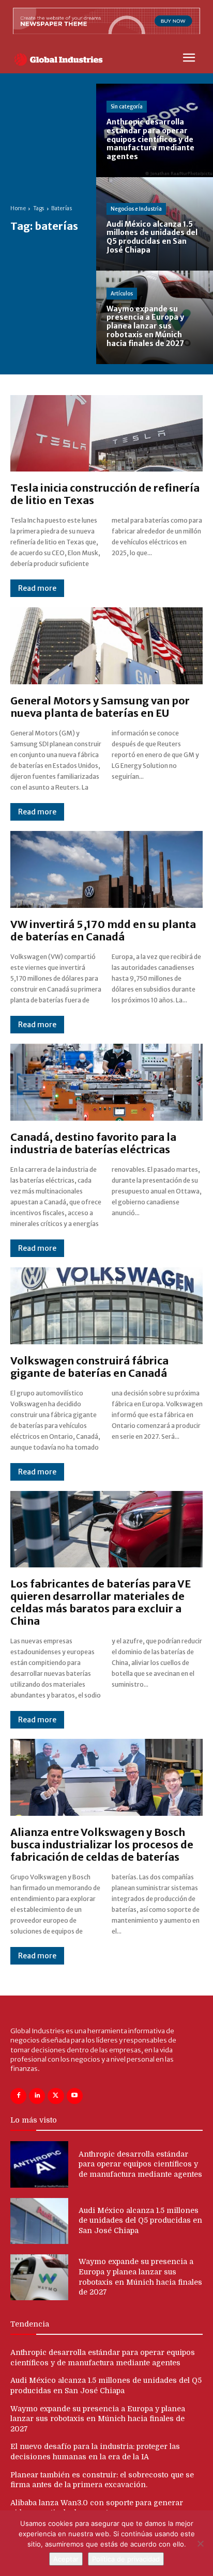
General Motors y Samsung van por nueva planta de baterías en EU (100, 707)
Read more (37, 588)
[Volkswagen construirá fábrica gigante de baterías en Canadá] (106, 1306)
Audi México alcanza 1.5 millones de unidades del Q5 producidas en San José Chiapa (140, 2220)
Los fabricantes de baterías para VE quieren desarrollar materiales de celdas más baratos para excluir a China (101, 1602)
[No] (200, 2543)
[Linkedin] (37, 2096)
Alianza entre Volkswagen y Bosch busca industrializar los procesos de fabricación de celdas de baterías (102, 1844)
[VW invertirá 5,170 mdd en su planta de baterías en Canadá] (106, 869)
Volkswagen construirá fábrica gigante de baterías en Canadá (89, 1367)
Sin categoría (127, 107)
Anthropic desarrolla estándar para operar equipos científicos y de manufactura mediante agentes (140, 2164)
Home (18, 208)
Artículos (122, 294)
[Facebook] (18, 2096)
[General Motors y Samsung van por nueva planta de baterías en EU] (106, 646)
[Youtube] (75, 2096)
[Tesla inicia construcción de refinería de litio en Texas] (106, 434)
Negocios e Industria (136, 209)
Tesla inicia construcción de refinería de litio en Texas (105, 494)
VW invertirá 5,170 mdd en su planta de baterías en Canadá (103, 930)
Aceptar (66, 2559)
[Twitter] (56, 2096)
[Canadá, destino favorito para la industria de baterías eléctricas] (106, 1082)
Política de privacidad (126, 2559)
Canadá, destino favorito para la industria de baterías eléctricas (93, 1143)
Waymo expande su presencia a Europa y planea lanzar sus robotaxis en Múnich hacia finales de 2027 (98, 2419)
